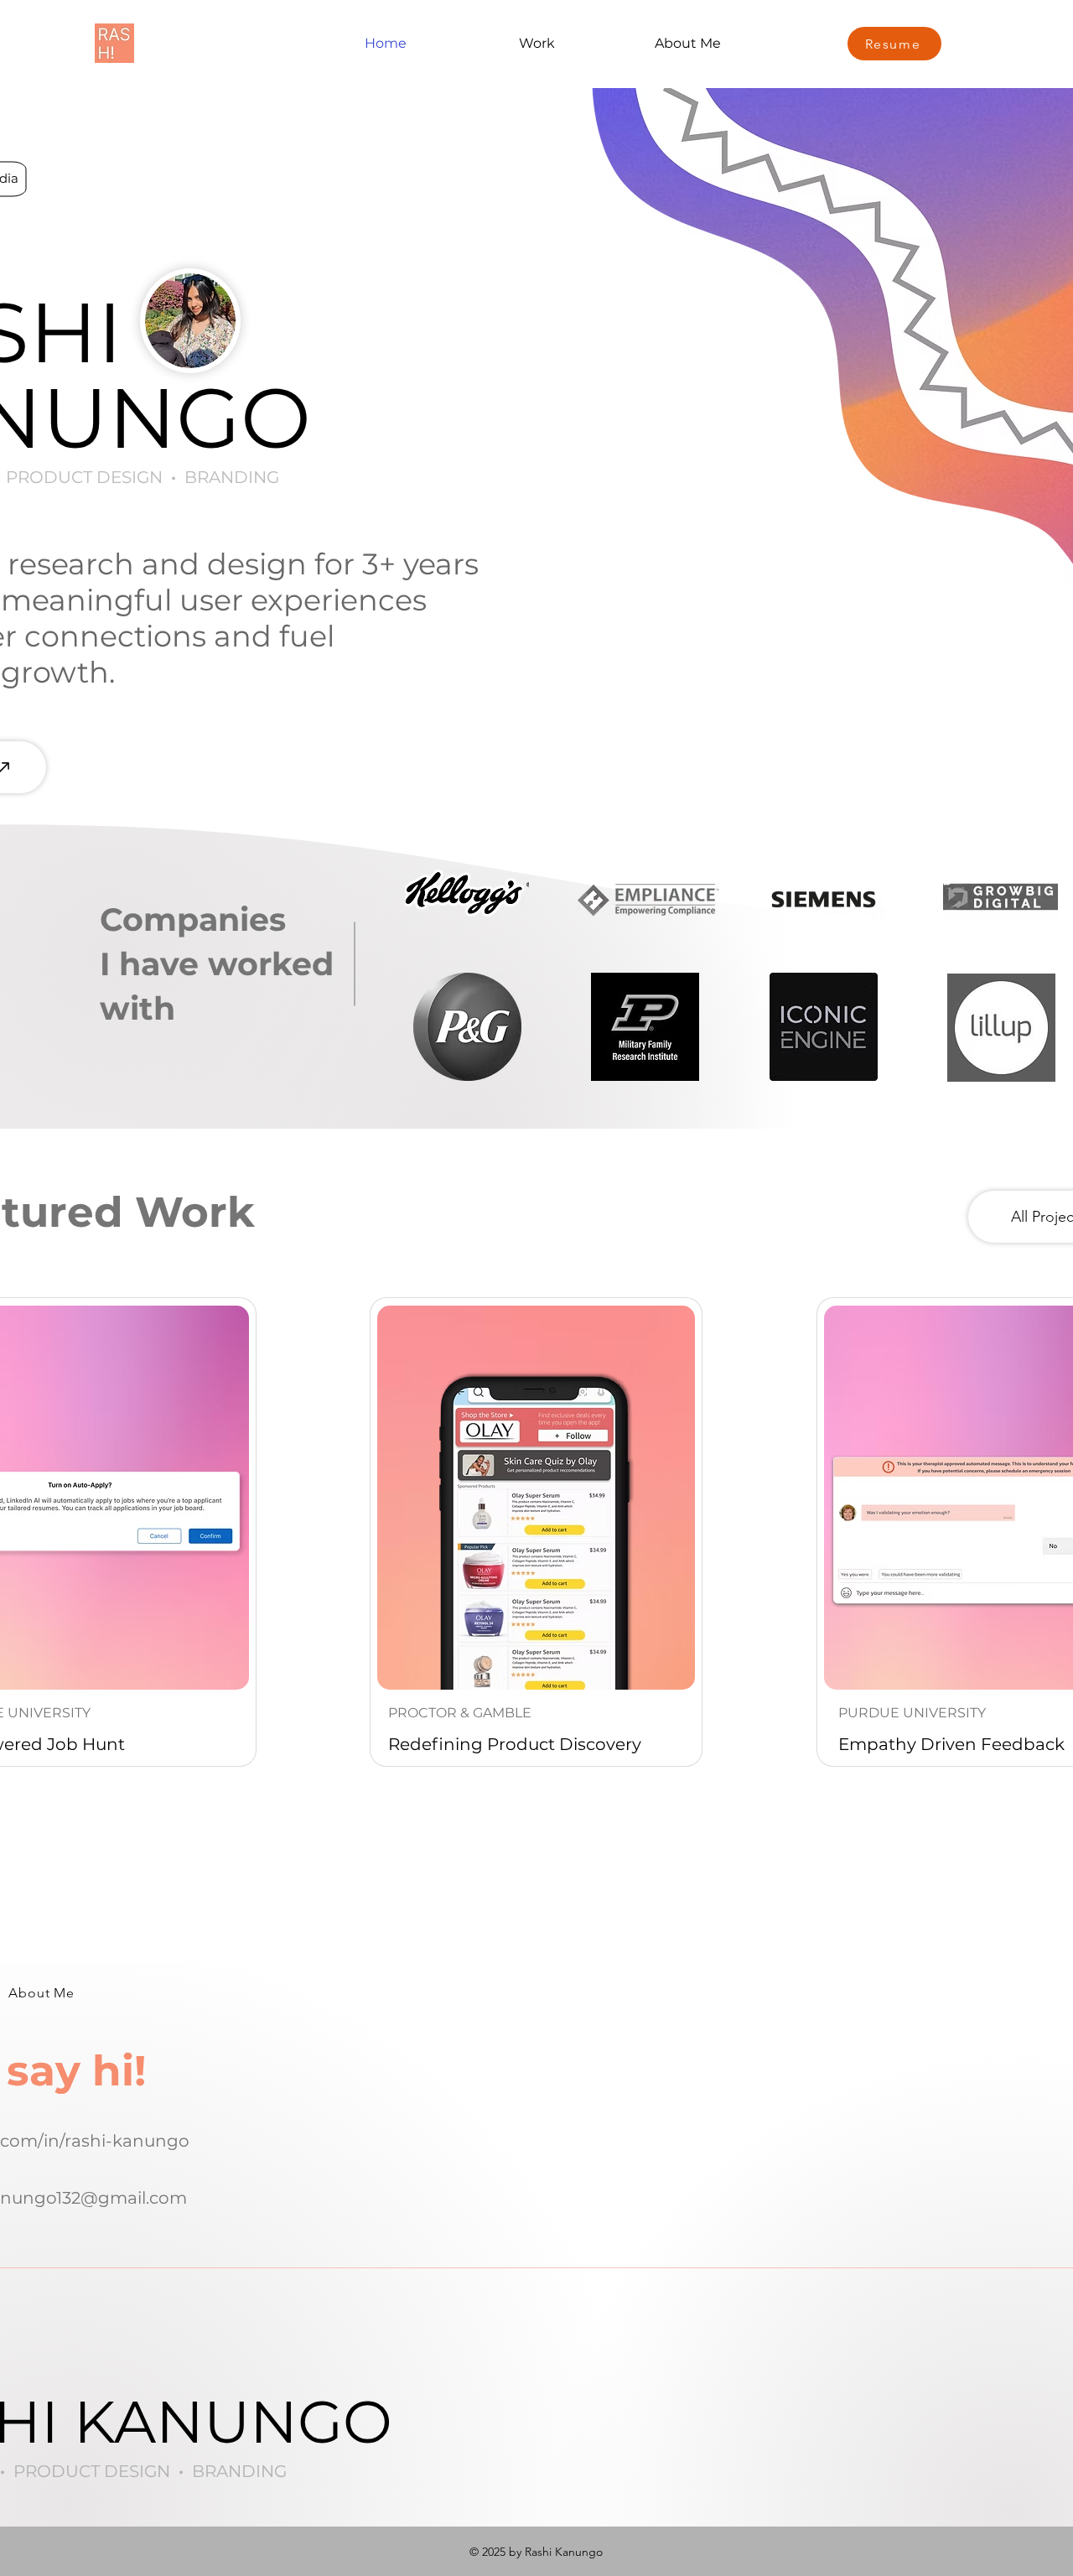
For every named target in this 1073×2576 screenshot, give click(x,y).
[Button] (536, 1532)
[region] (536, 1532)
